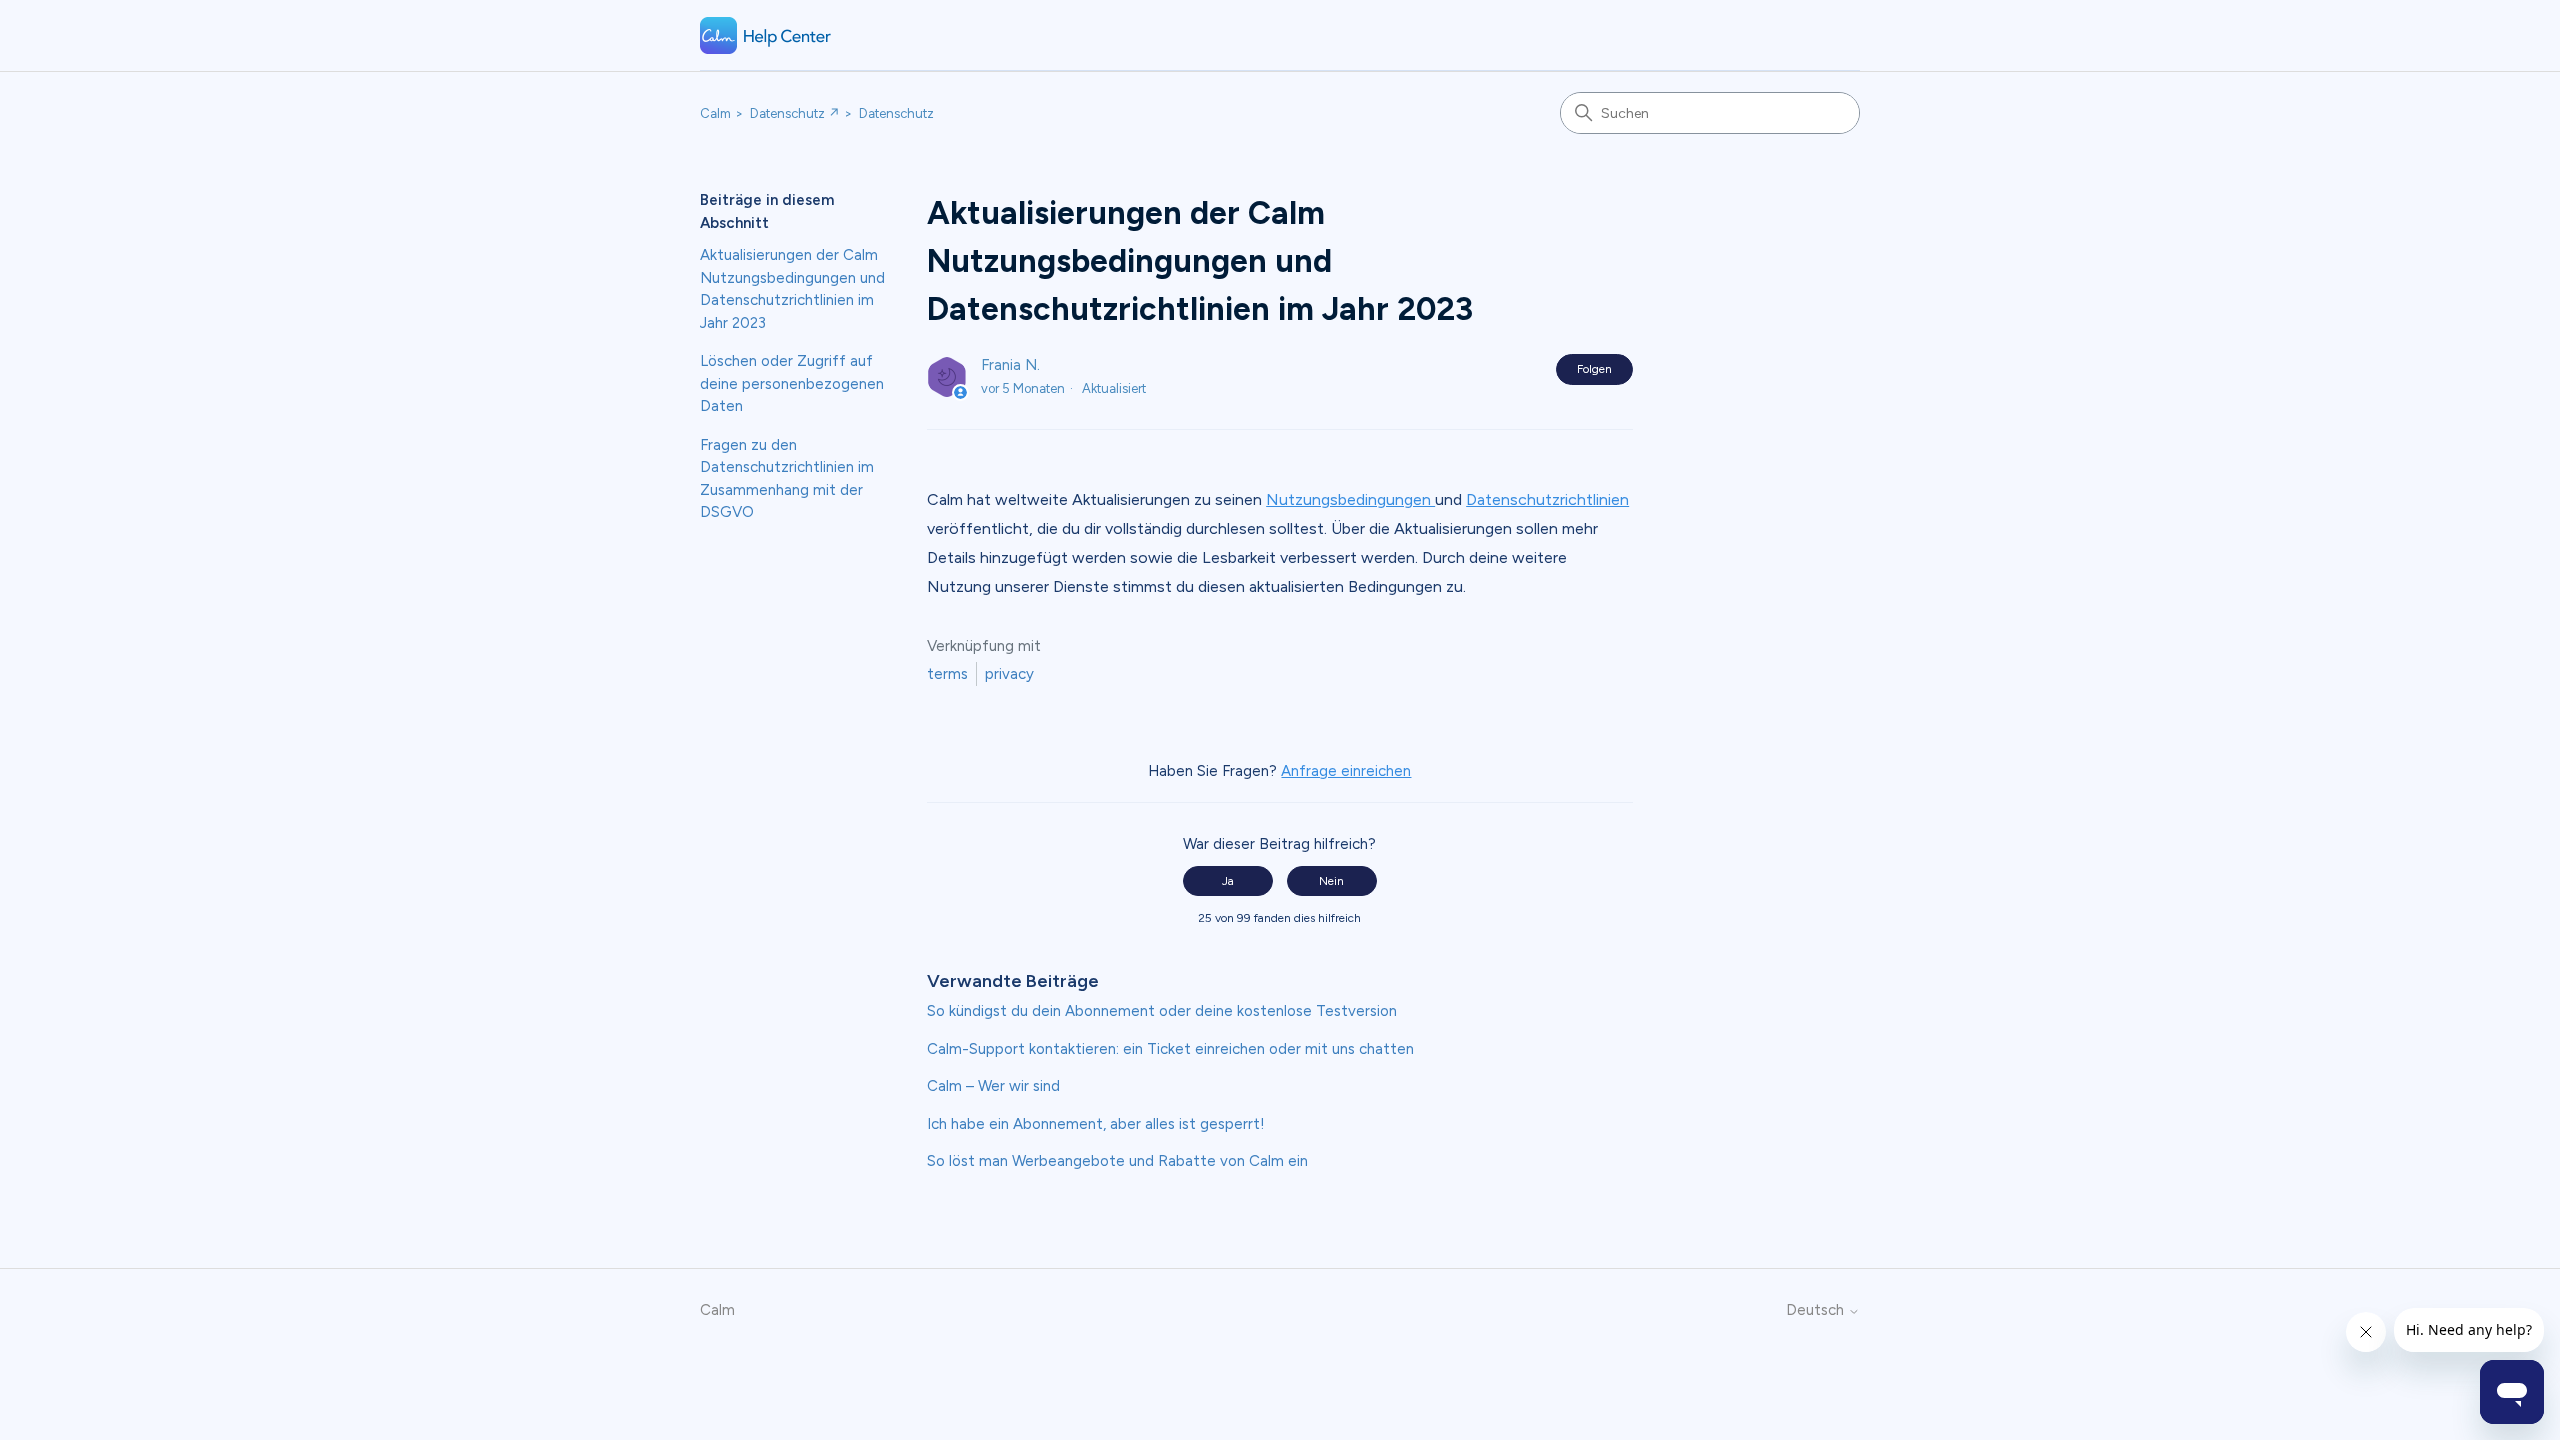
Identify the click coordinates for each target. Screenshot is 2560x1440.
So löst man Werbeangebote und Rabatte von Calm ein (1117, 1161)
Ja (1228, 881)
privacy (1009, 674)
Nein (1331, 881)
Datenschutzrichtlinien (1547, 499)
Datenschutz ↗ (795, 113)
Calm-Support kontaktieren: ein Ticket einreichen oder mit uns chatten (1170, 1049)
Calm (715, 113)
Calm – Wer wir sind (993, 1086)
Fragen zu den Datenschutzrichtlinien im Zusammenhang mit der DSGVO (787, 479)
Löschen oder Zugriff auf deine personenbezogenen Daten (792, 383)
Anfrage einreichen (1346, 771)
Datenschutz (896, 113)
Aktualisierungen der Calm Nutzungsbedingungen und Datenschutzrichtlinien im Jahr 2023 (792, 289)
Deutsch (1817, 1310)
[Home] (766, 35)
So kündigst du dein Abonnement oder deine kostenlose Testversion (1162, 1011)
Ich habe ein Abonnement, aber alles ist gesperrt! (1096, 1124)
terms (947, 674)
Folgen (1594, 369)
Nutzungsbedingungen (1350, 499)
